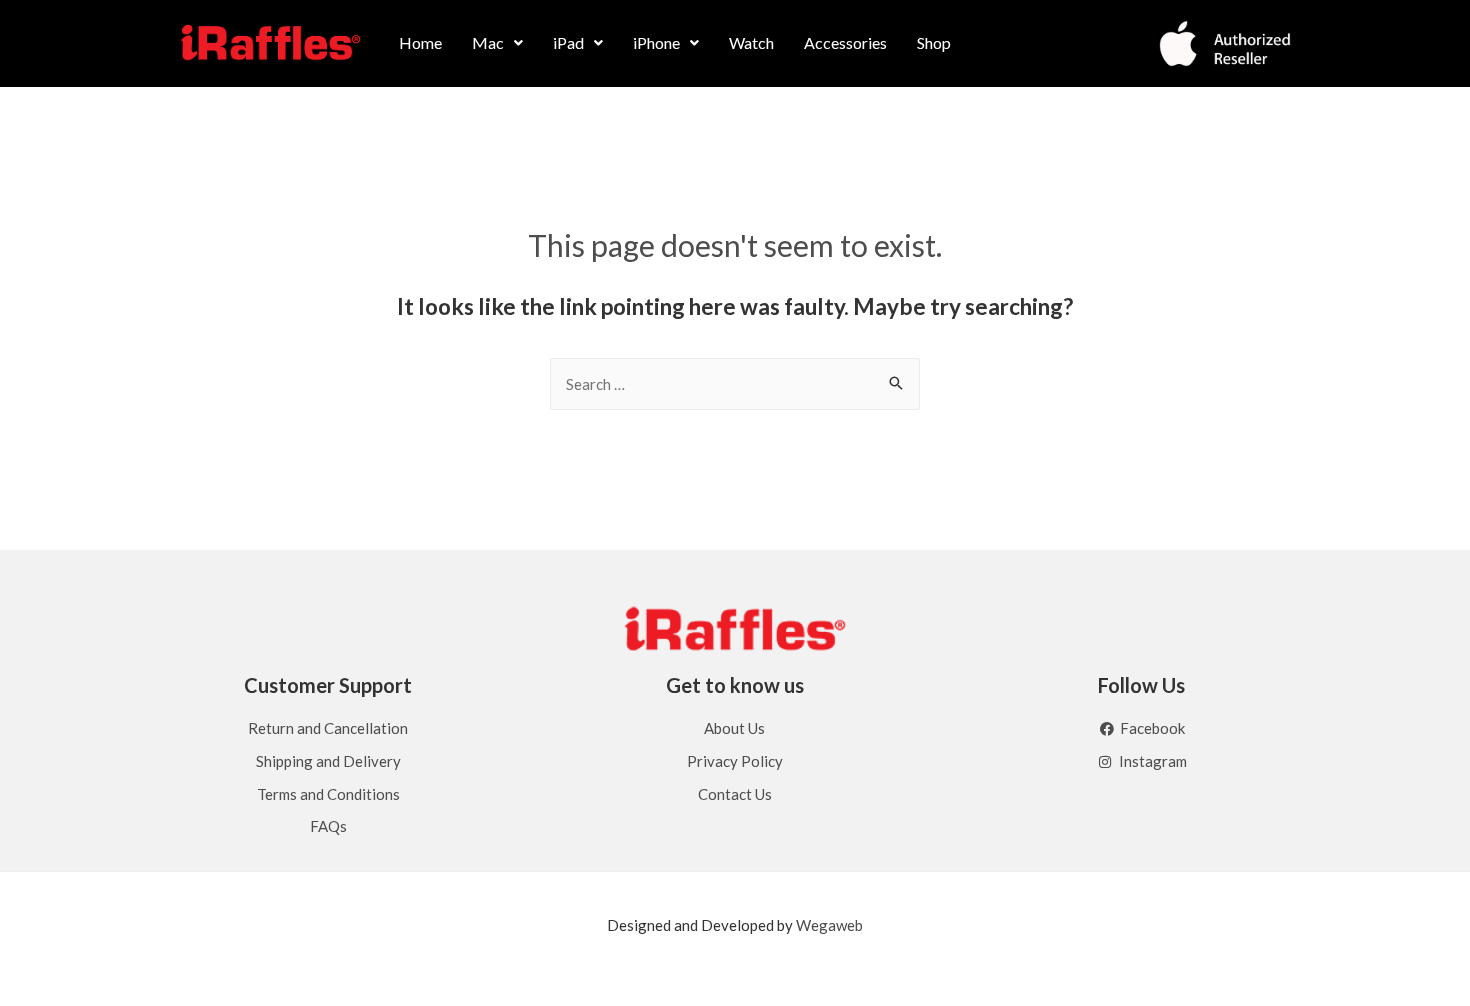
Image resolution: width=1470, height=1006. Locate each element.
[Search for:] (735, 384)
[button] (497, 43)
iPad (568, 42)
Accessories (845, 42)
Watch (751, 42)
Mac (488, 42)
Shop (934, 42)
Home (420, 42)
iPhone (656, 42)
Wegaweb (829, 925)
